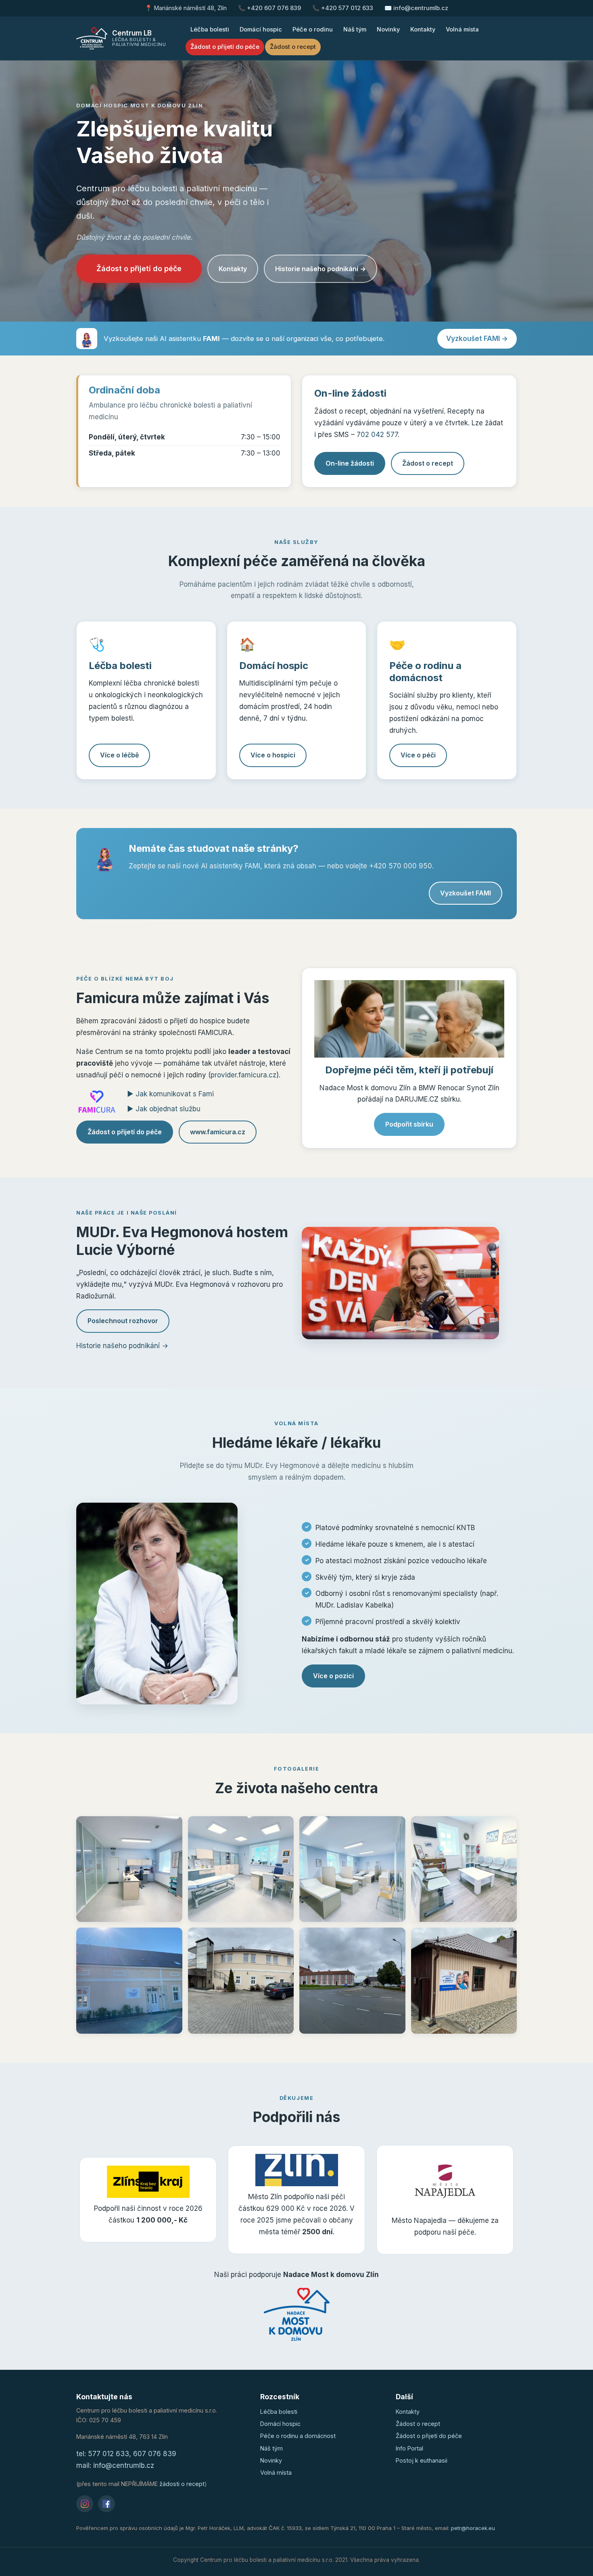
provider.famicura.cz (243, 1075)
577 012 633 (109, 2454)
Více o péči (418, 755)
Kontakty (423, 29)
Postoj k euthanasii (422, 2460)
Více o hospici (273, 755)
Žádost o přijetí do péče (225, 47)
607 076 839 (155, 2454)
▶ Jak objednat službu (164, 1109)
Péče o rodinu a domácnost (298, 2436)
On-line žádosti (350, 463)
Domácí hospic (261, 29)
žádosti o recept (182, 2484)
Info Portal (409, 2448)
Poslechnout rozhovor (123, 1321)
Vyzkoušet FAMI (466, 893)
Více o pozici (333, 1676)
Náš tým (355, 29)
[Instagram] (85, 2504)
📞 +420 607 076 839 (269, 8)
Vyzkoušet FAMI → (477, 339)
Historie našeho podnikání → (321, 269)
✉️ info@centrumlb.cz (416, 8)
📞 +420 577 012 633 (343, 8)
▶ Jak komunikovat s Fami (170, 1094)
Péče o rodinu (313, 29)
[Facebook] (106, 2504)
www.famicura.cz (218, 1132)
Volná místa (462, 29)
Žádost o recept (293, 47)
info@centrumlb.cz (124, 2465)
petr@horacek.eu (473, 2528)
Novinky (388, 29)
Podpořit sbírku (409, 1124)
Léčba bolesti (210, 29)
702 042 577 (377, 435)
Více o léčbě (119, 755)
